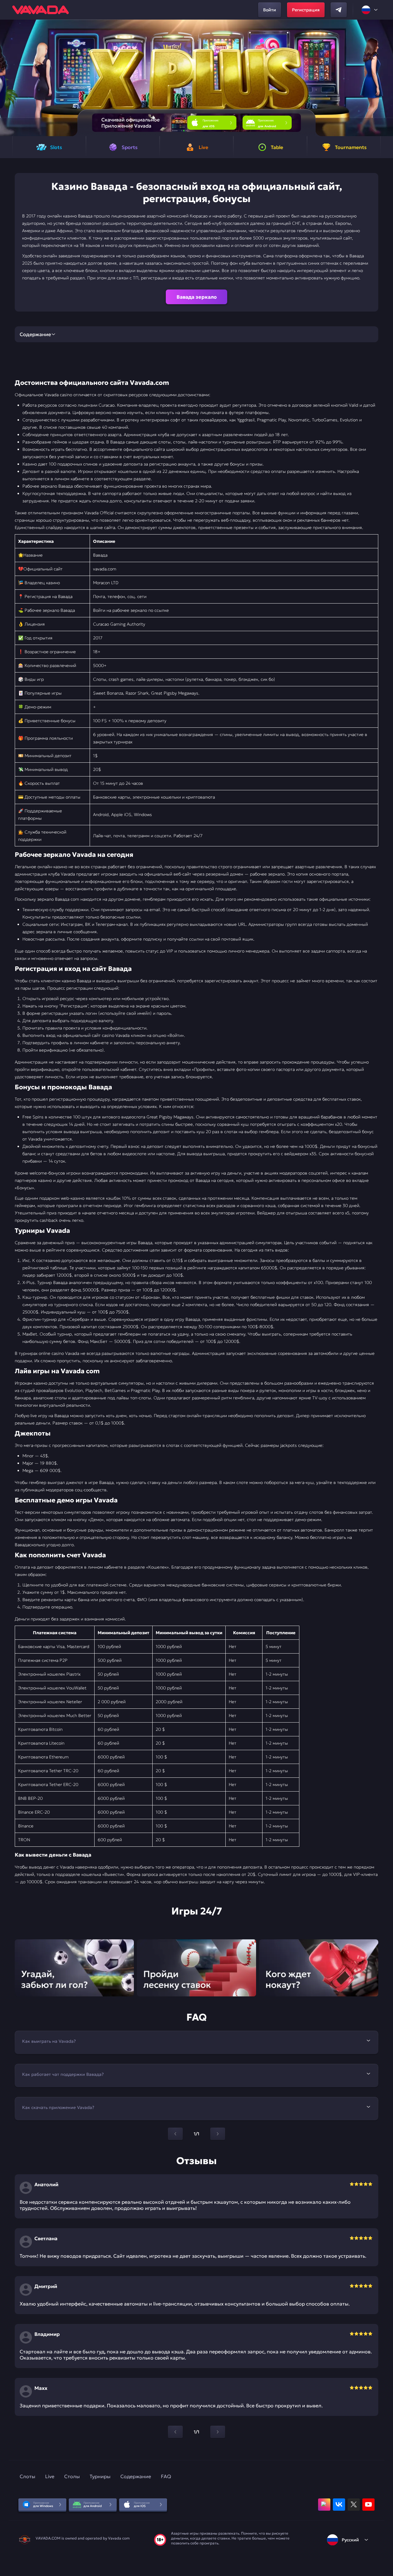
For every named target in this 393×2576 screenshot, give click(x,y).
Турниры (100, 2476)
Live (50, 2476)
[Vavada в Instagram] (324, 2505)
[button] (386, 78)
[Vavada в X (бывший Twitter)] (354, 2505)
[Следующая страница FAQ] (218, 2134)
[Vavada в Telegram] (339, 10)
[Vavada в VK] (339, 2505)
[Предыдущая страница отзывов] (175, 2432)
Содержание (136, 2476)
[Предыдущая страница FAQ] (175, 2134)
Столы (72, 2476)
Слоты (27, 2476)
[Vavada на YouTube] (368, 2505)
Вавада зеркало (197, 297)
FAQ (166, 2476)
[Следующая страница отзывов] (218, 2432)
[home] (41, 10)
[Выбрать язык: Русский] (370, 10)
